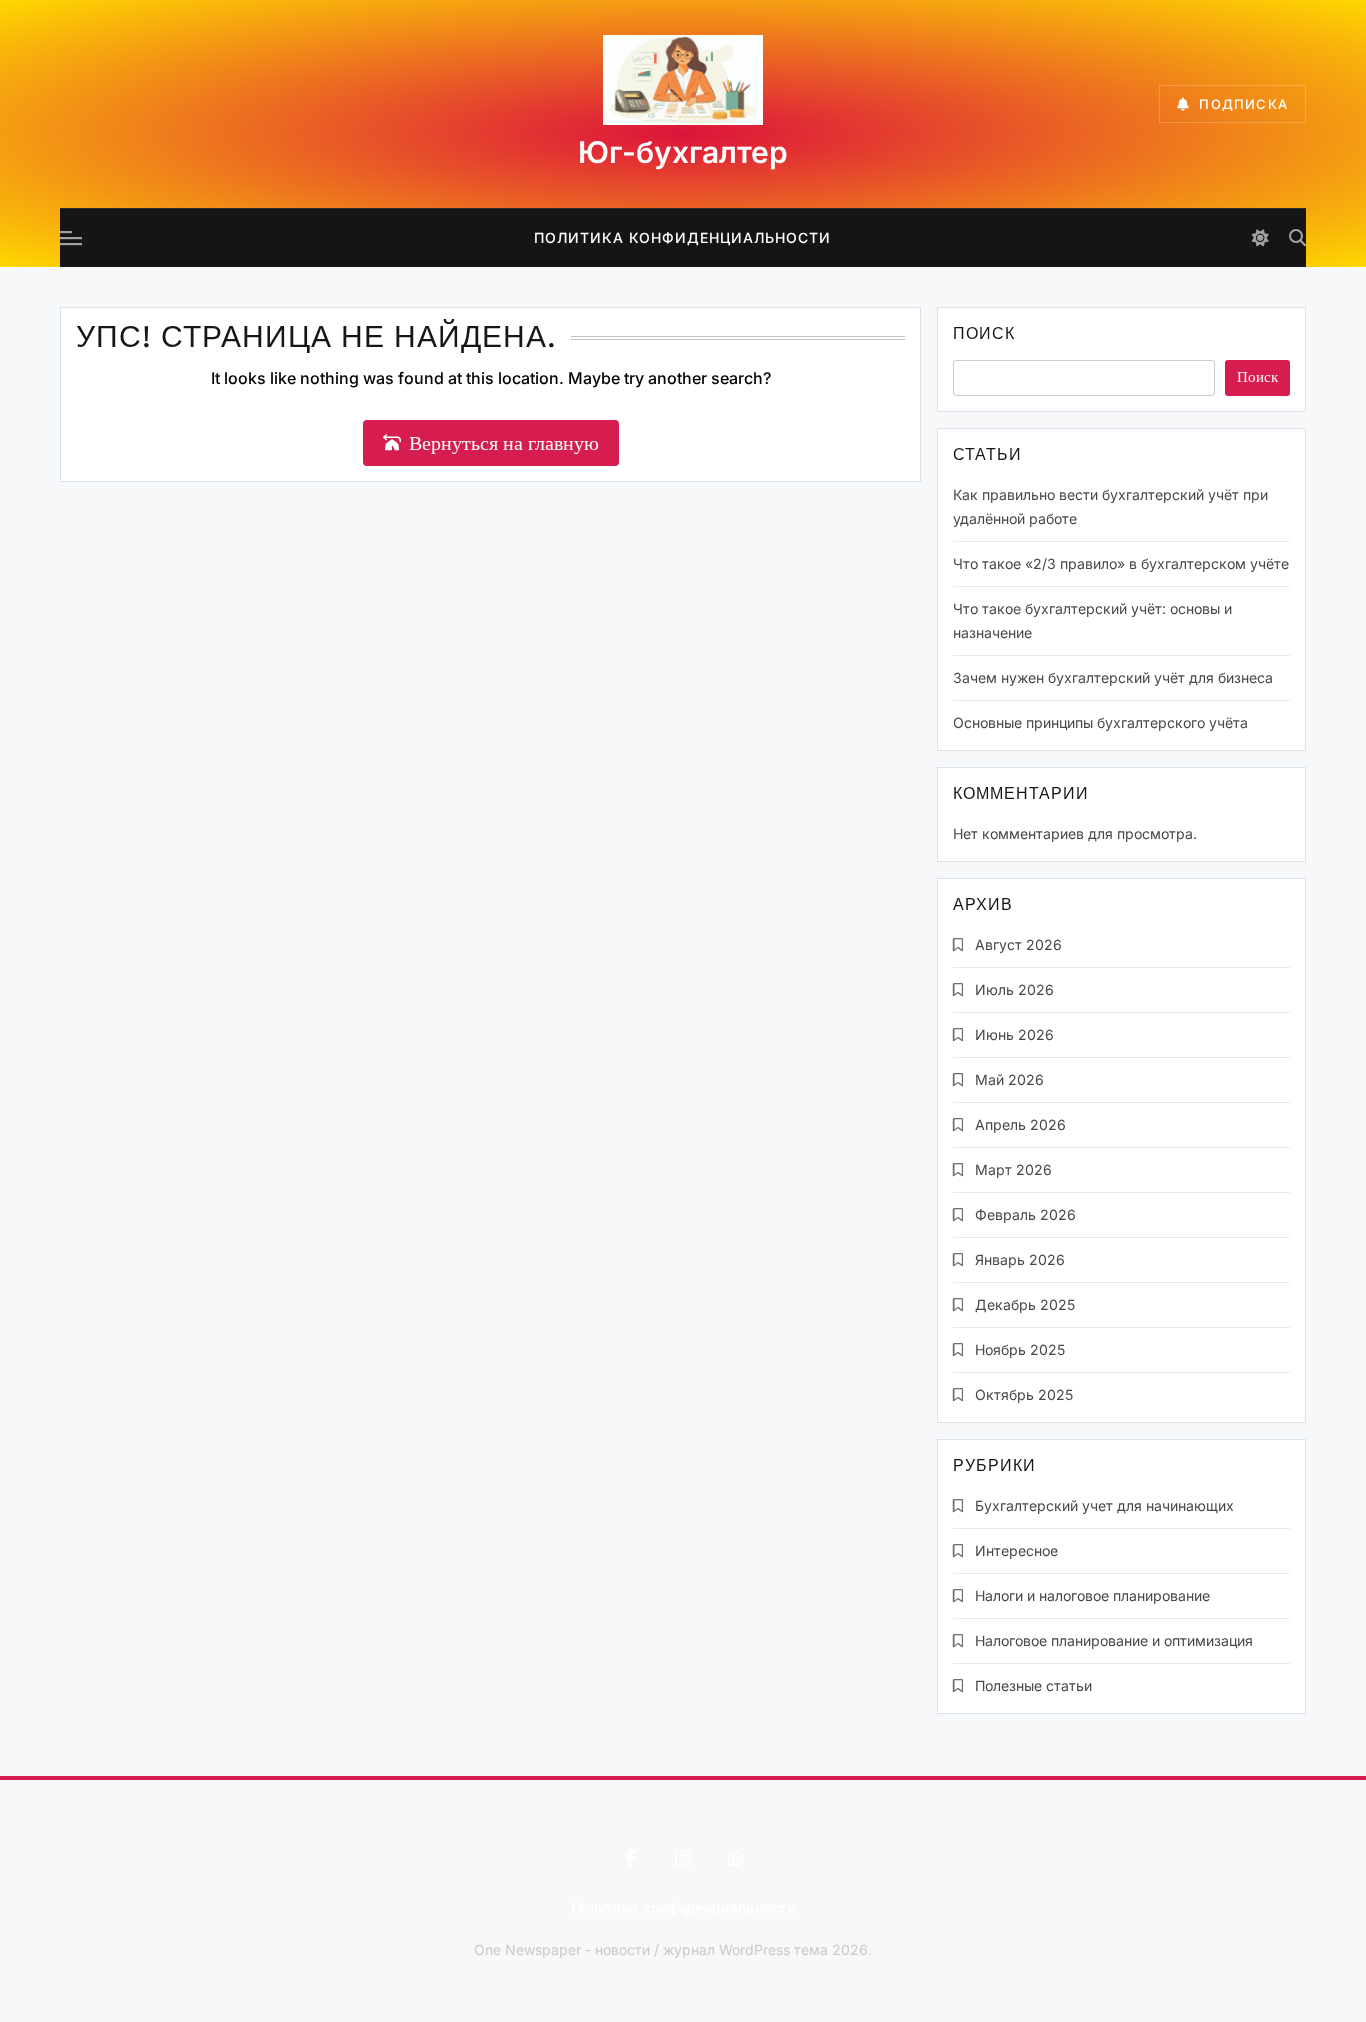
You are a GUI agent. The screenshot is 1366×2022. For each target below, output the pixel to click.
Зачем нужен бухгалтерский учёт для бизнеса (1113, 677)
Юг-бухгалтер (683, 152)
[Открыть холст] (71, 238)
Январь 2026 (1020, 1259)
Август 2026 (1018, 944)
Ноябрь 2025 (1020, 1349)
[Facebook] (630, 1859)
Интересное (1016, 1550)
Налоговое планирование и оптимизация (1114, 1640)
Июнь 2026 (1014, 1034)
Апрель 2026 (1020, 1124)
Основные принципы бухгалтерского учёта (1100, 722)
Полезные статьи (1033, 1685)
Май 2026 (1009, 1079)
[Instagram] (683, 1859)
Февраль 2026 (1025, 1214)
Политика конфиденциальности (682, 237)
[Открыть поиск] (1297, 237)
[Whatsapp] (736, 1859)
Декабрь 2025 (1025, 1304)
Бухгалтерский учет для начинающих (1104, 1505)
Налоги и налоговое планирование (1092, 1595)
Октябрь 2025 (1024, 1394)
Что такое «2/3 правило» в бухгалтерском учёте (1121, 563)
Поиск (984, 335)
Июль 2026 (1014, 989)
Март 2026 (1013, 1169)
